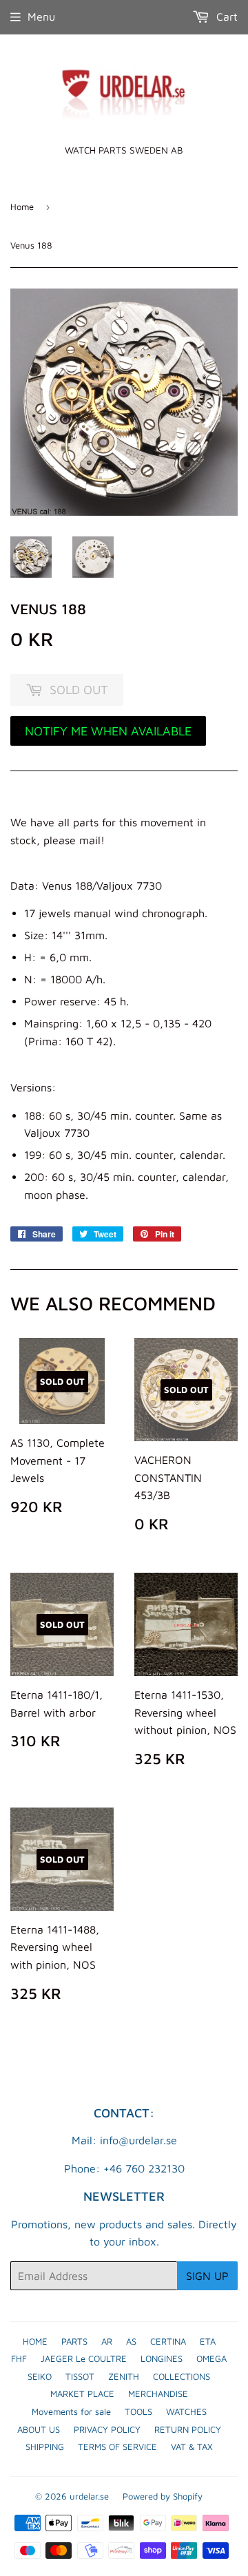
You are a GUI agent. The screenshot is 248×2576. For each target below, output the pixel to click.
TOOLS (138, 2411)
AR (107, 2341)
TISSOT (80, 2376)
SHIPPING (45, 2447)
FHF (19, 2358)
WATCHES (186, 2411)
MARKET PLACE (82, 2394)
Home (22, 207)
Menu (41, 17)
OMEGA (211, 2358)
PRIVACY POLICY (107, 2429)
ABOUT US (39, 2429)
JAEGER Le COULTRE (84, 2358)
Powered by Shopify (163, 2496)
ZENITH (124, 2376)
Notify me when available (108, 731)
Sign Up (207, 2276)
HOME (35, 2341)
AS (131, 2341)
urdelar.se (89, 2496)
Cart (225, 17)
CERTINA (168, 2341)
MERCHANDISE (158, 2394)
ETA (208, 2341)
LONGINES (162, 2358)
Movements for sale (71, 2411)
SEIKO (40, 2376)
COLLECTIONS (182, 2376)
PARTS (74, 2341)
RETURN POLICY (188, 2429)
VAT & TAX (192, 2447)
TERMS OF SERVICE (117, 2447)
